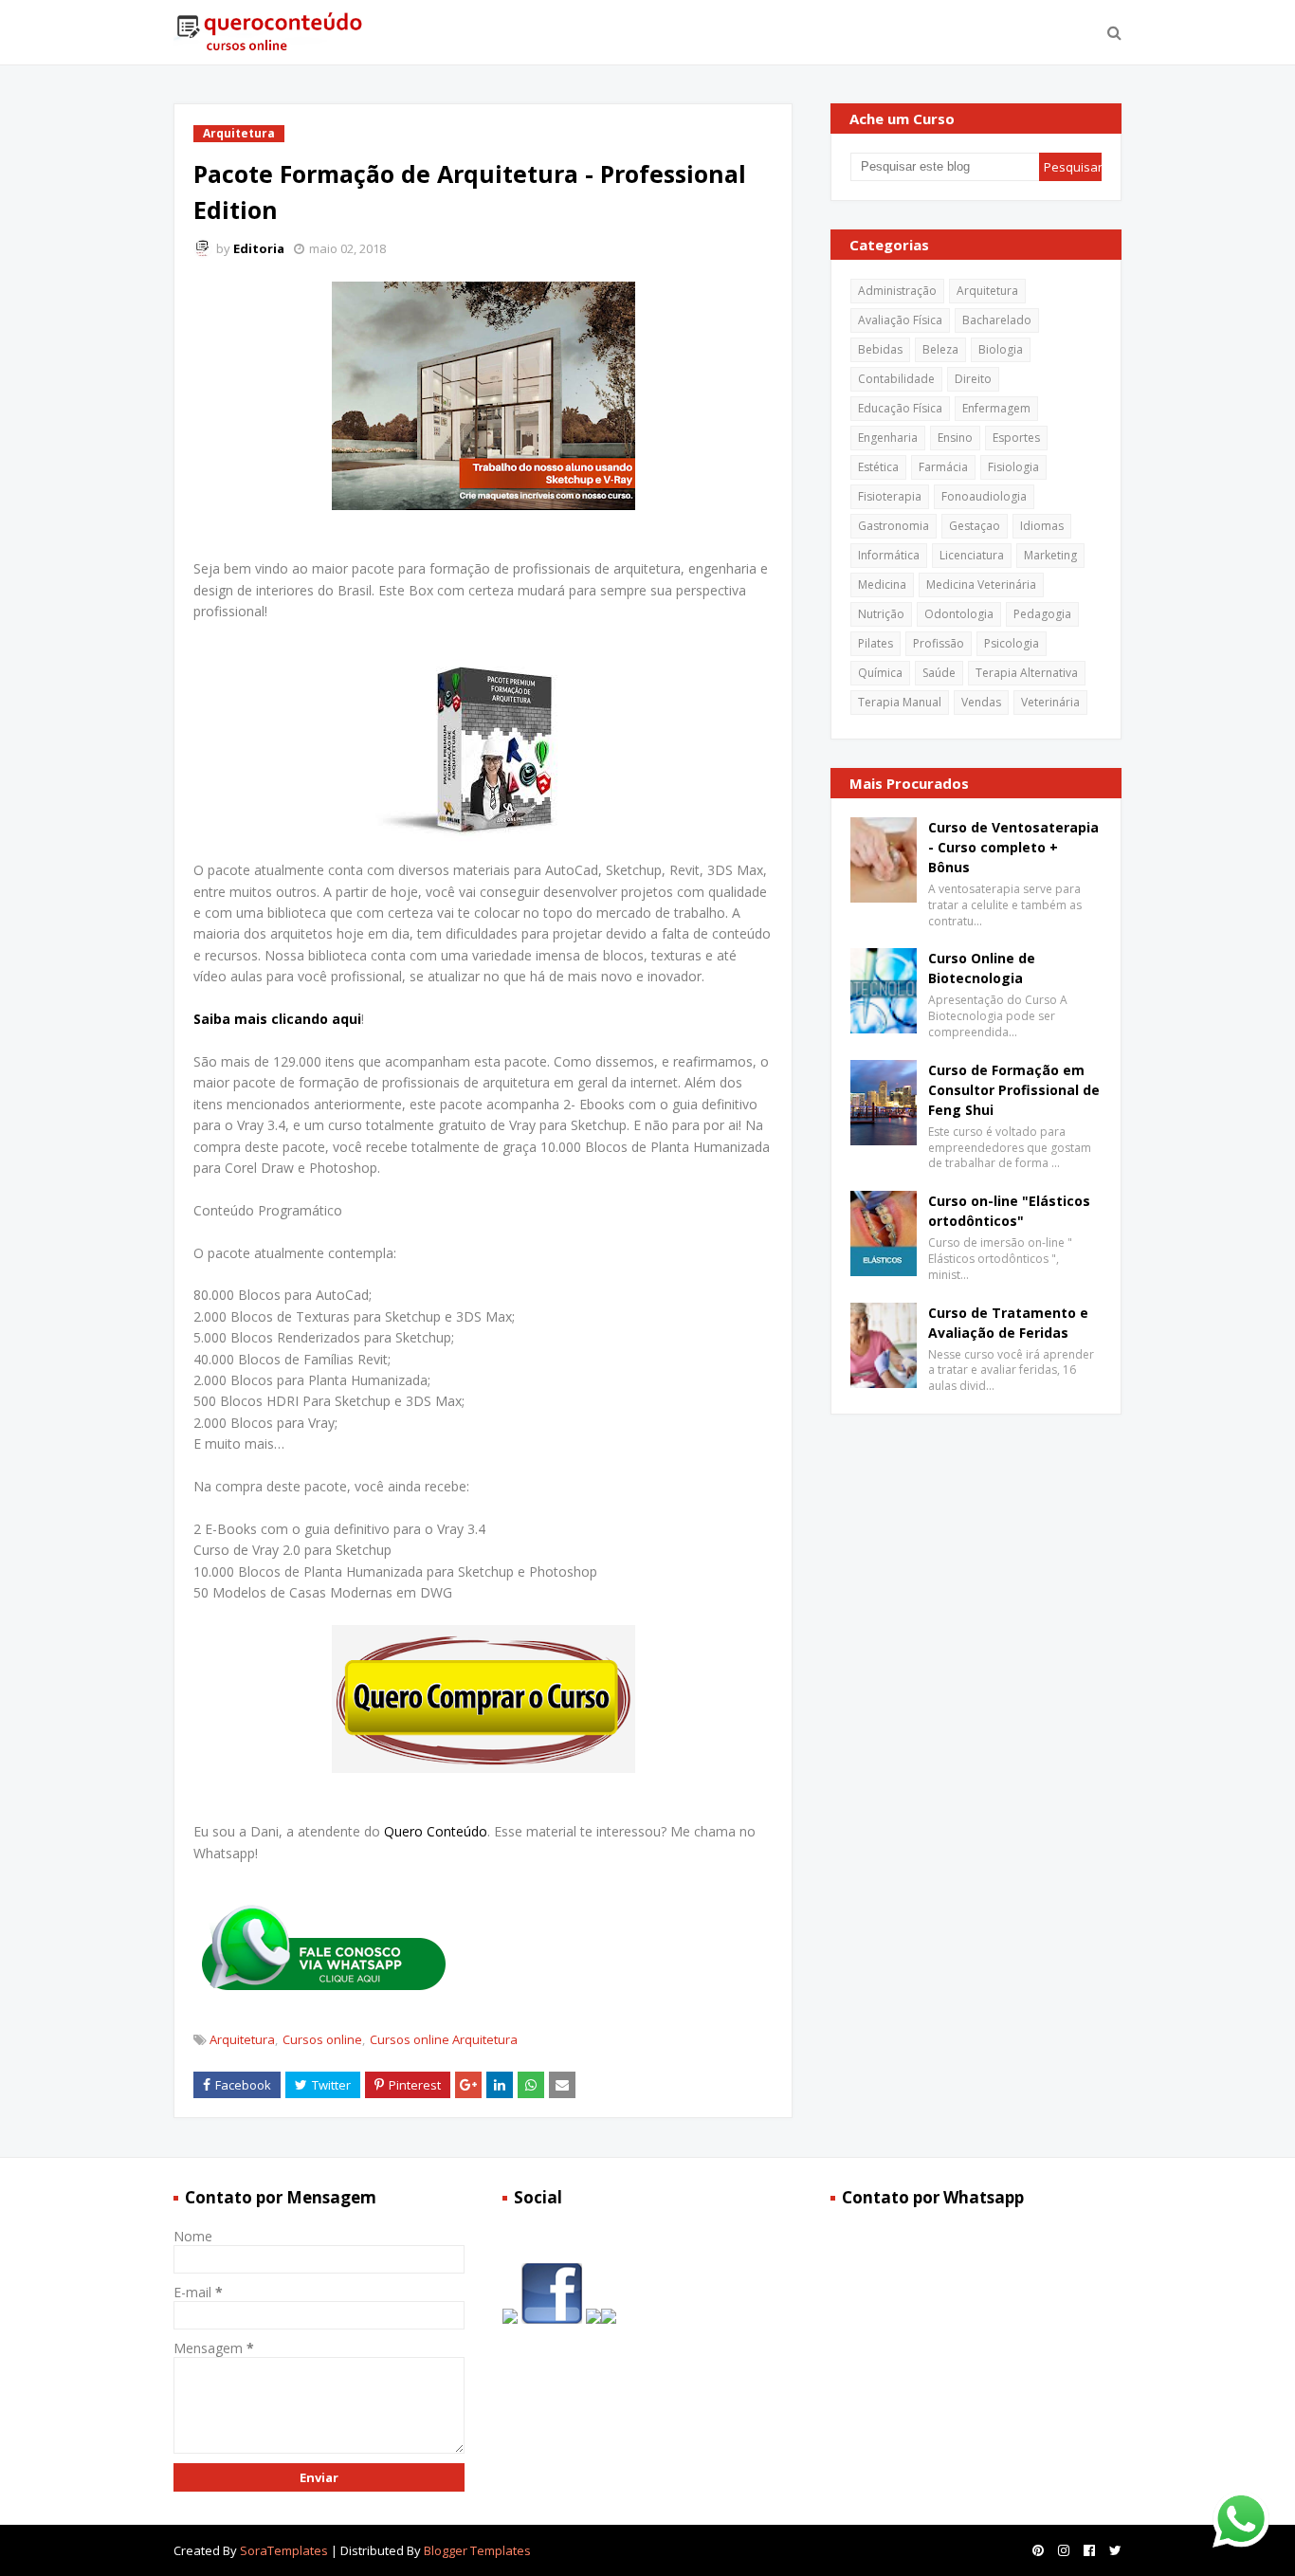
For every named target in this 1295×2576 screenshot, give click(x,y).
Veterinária (1050, 702)
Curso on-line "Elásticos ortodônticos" (1009, 1211)
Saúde (939, 673)
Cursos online (322, 2039)
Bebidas (880, 349)
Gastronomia (894, 526)
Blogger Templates (477, 2550)
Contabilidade (896, 379)
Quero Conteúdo (436, 1831)
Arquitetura (242, 2039)
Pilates (875, 643)
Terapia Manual (900, 702)
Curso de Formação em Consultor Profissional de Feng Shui (1014, 1090)
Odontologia (959, 614)
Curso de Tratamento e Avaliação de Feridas (1008, 1323)
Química (880, 673)
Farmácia (943, 467)
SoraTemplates (284, 2550)
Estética (878, 467)
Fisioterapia (890, 496)
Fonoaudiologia (984, 496)
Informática (889, 555)
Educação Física (900, 408)
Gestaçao (975, 526)
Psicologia (1012, 643)
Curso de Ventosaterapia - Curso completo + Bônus (1013, 847)
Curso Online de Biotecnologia (982, 968)
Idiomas (1042, 526)
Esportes (1016, 438)
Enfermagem (996, 408)
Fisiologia (1013, 467)
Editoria (259, 248)
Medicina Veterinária (981, 585)
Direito (973, 379)
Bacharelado (997, 320)
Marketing (1050, 555)
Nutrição (881, 614)
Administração (897, 291)
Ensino (955, 438)
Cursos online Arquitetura (444, 2039)
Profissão (939, 643)
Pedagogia (1042, 614)
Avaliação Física (900, 320)
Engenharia (888, 438)
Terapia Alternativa (1027, 673)
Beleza (940, 349)
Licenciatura (972, 555)
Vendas (981, 702)
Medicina (882, 585)
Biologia (1001, 349)
